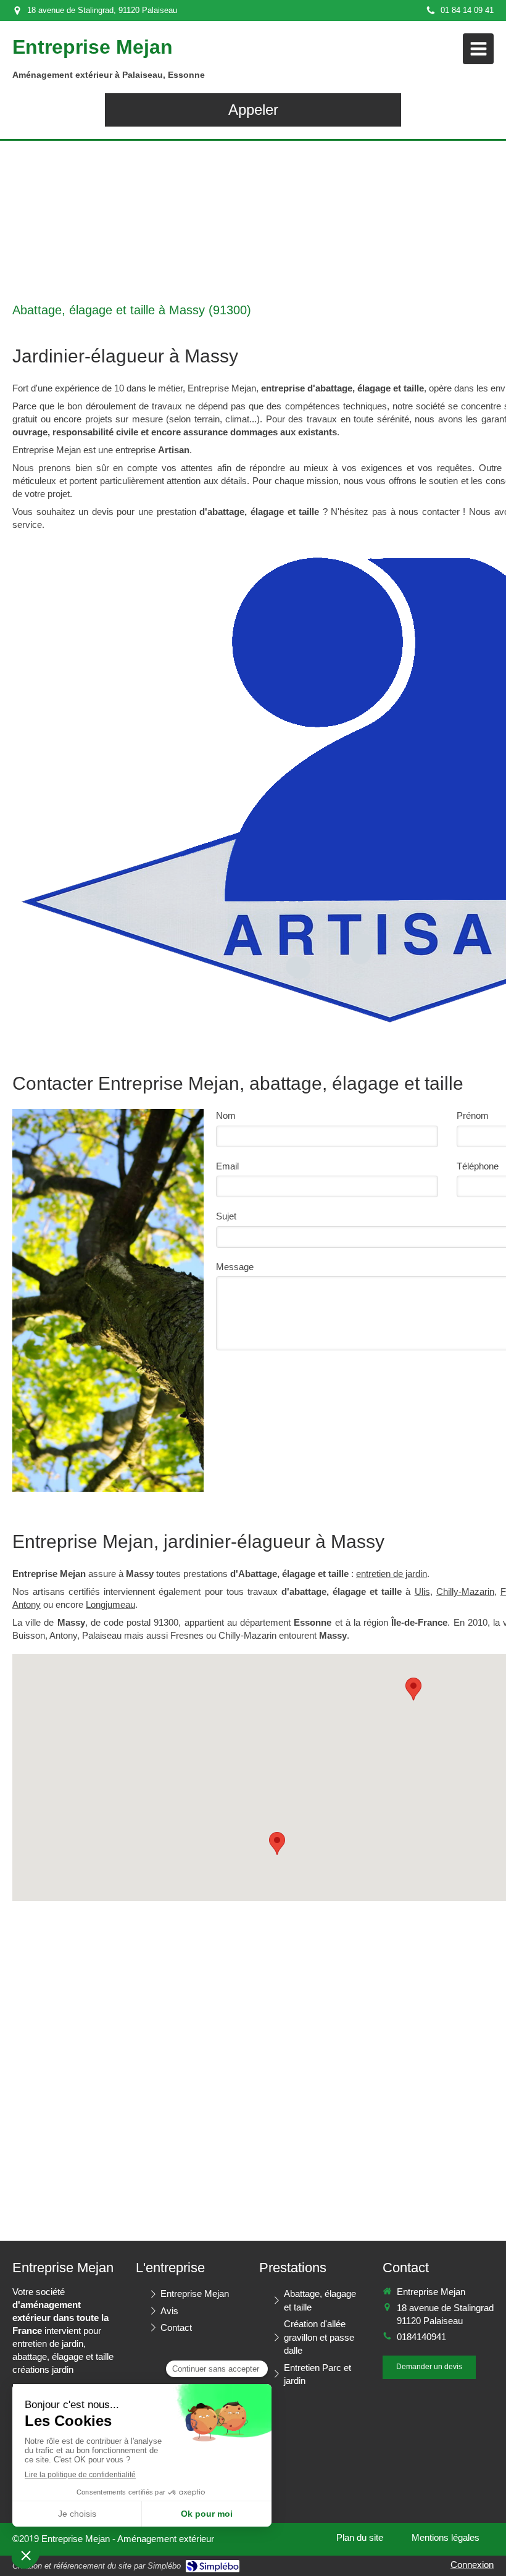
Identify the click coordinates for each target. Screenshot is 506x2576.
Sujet (226, 1216)
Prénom (473, 1115)
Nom (226, 1115)
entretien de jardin (392, 1574)
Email (227, 1166)
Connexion (472, 2565)
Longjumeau (110, 1604)
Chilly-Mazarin (465, 1591)
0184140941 (421, 2337)
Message (235, 1267)
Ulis (422, 1591)
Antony (27, 1604)
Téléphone (478, 1166)
